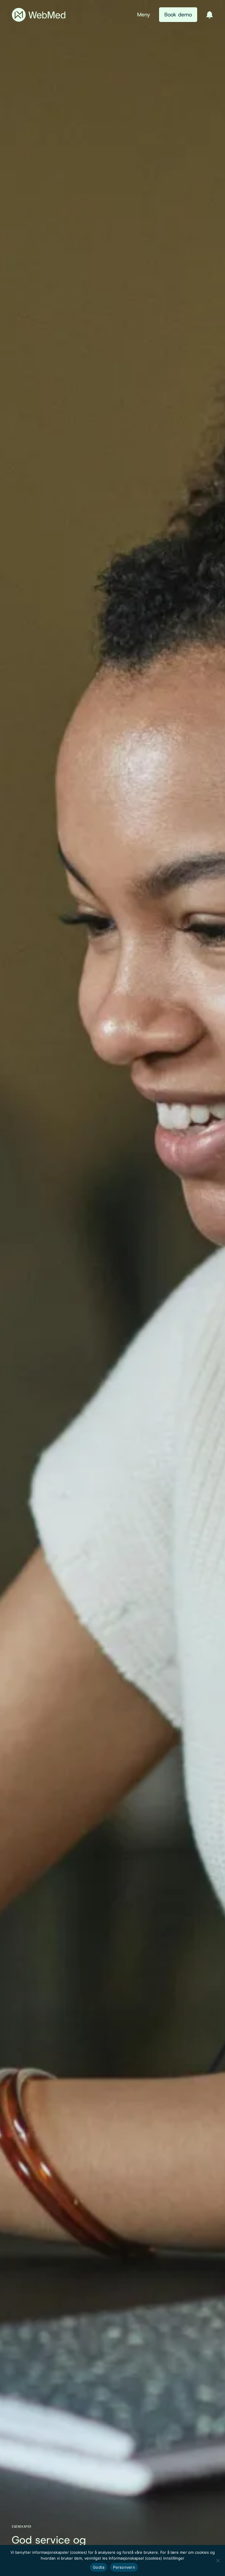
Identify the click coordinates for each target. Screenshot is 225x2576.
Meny (144, 15)
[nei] (218, 2560)
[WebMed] (39, 15)
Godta (99, 2567)
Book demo (178, 15)
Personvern (124, 2567)
